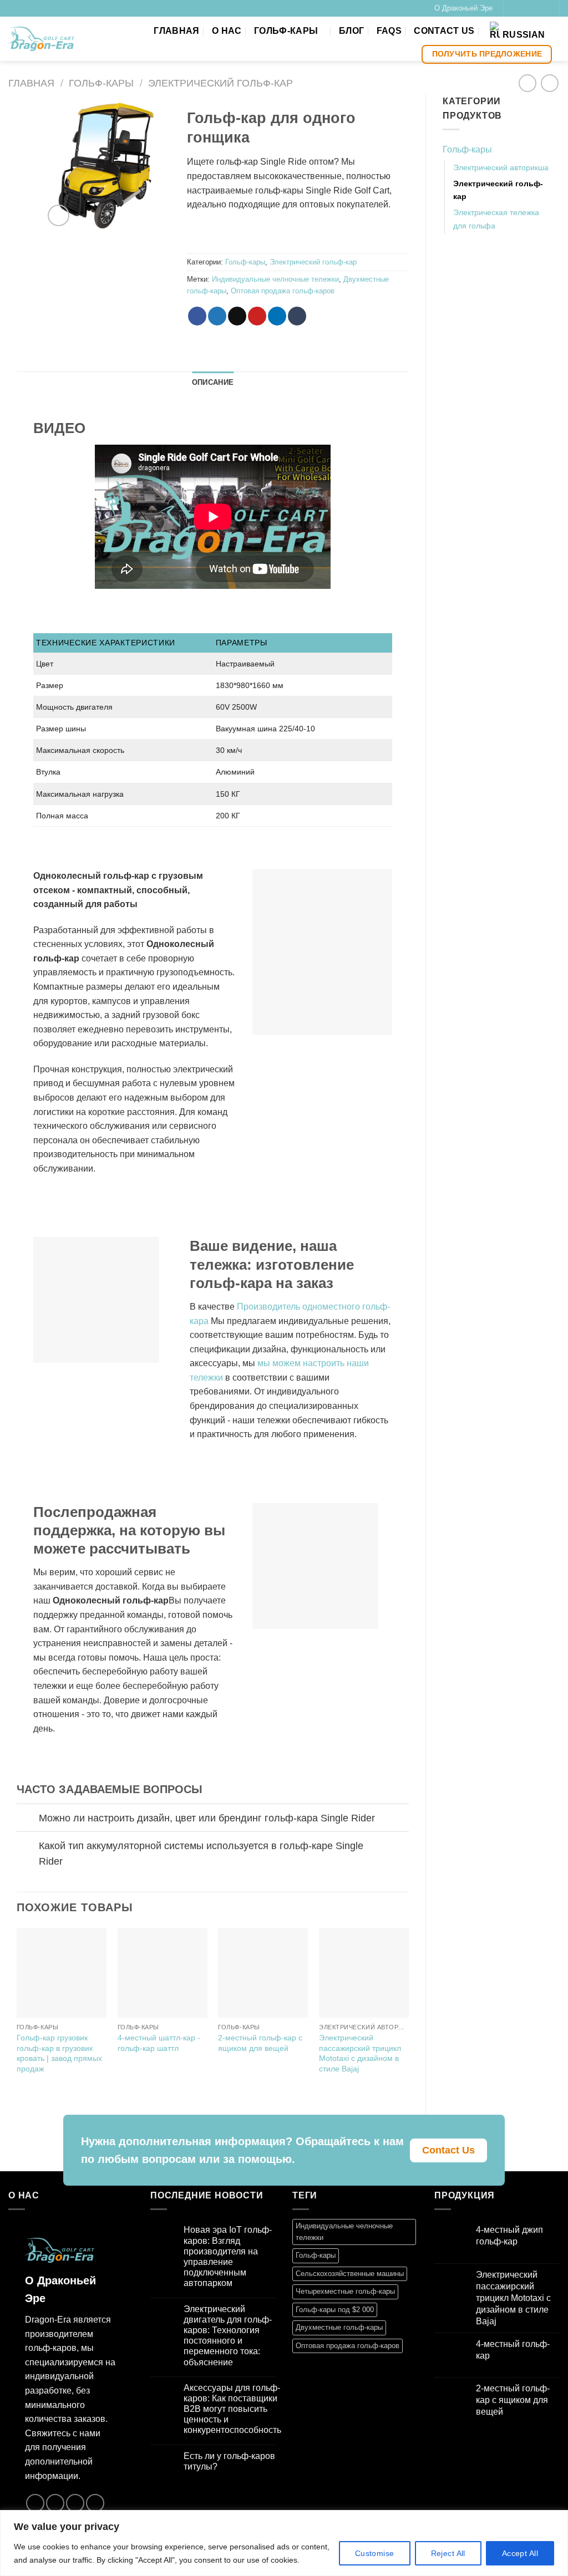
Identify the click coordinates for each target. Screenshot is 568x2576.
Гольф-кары (286, 31)
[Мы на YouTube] (545, 8)
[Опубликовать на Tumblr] (297, 316)
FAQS (389, 31)
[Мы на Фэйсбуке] (513, 8)
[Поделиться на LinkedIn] (277, 316)
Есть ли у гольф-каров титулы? (229, 2461)
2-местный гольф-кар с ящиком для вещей (260, 2043)
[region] (284, 2543)
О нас (227, 31)
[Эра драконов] (41, 39)
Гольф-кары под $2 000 (335, 2310)
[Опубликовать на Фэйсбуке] (197, 316)
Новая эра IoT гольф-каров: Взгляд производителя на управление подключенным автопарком (228, 2256)
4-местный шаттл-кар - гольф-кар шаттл (159, 2043)
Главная (176, 31)
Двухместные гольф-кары (339, 2327)
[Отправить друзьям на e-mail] (237, 316)
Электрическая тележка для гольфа (496, 219)
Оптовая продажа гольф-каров (283, 291)
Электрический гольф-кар (220, 83)
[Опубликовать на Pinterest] (257, 316)
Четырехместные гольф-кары (345, 2291)
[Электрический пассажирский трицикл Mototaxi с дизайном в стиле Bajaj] (364, 1973)
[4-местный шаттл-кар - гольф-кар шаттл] (163, 1973)
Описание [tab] (213, 382)
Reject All (448, 2553)
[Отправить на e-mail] (534, 8)
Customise (375, 2553)
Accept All (520, 2553)
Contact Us (444, 31)
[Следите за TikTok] (524, 8)
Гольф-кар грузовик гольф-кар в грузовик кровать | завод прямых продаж (59, 2053)
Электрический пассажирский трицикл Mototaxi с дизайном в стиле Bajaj (360, 2053)
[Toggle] (27, 1819)
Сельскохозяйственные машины (350, 2274)
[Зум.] (59, 215)
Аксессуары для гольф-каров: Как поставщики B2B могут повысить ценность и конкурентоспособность (232, 2409)
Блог (351, 31)
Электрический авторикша (501, 167)
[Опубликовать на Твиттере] (217, 316)
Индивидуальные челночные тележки (275, 279)
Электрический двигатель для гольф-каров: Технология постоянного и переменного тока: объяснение (228, 2336)
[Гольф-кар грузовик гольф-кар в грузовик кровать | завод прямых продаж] (62, 1973)
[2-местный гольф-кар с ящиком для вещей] (263, 1973)
